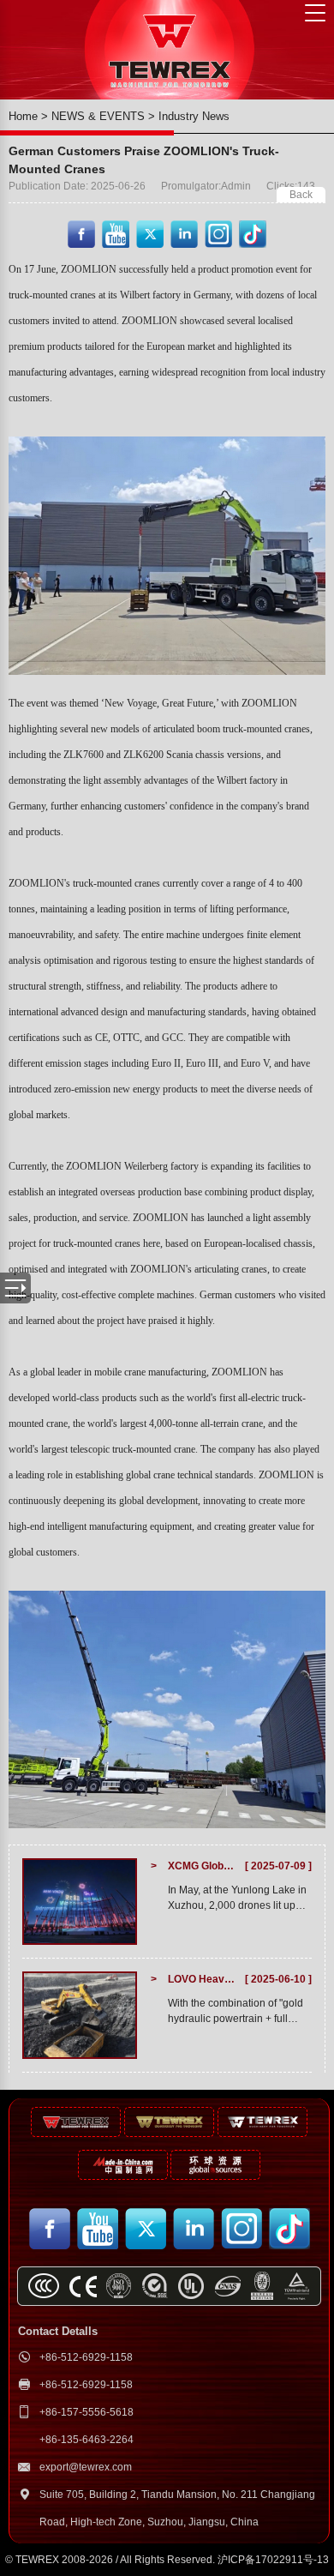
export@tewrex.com (86, 2467)
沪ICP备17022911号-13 (273, 2560)
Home (23, 116)
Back (301, 195)
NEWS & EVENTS (98, 116)
